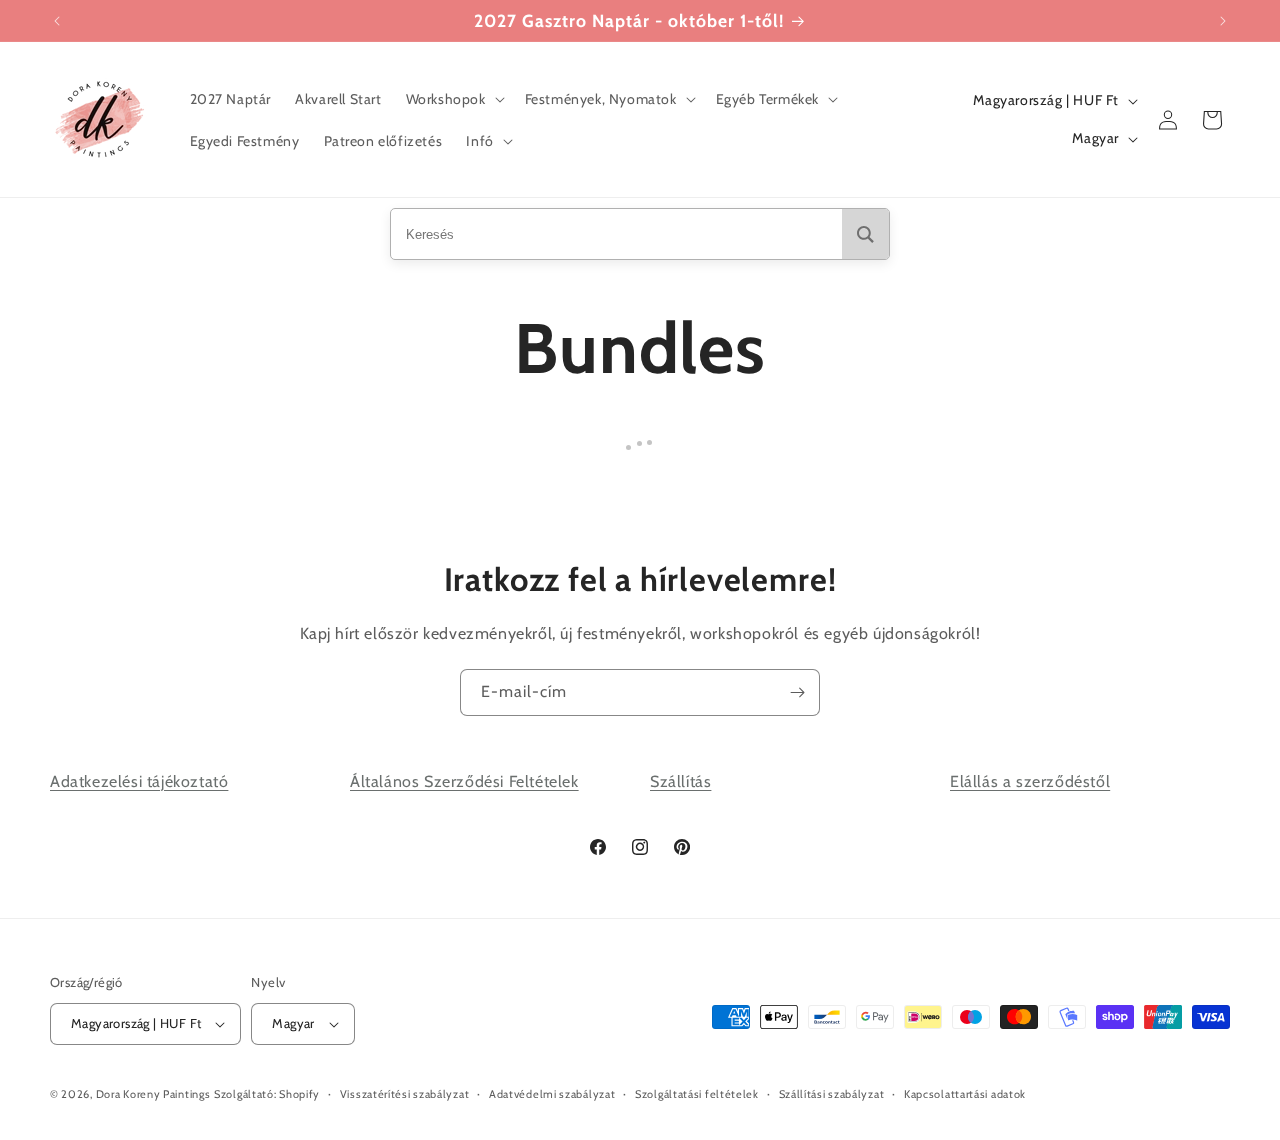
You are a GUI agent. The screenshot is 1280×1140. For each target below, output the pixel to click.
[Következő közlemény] (1223, 21)
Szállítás (680, 781)
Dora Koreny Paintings (153, 1094)
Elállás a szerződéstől (1030, 781)
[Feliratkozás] (797, 692)
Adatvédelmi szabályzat (552, 1094)
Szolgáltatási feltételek (697, 1094)
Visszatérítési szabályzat (405, 1094)
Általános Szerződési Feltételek (464, 781)
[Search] (865, 234)
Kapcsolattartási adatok (965, 1094)
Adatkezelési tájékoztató (139, 781)
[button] (453, 99)
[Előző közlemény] (57, 21)
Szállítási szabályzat (832, 1094)
